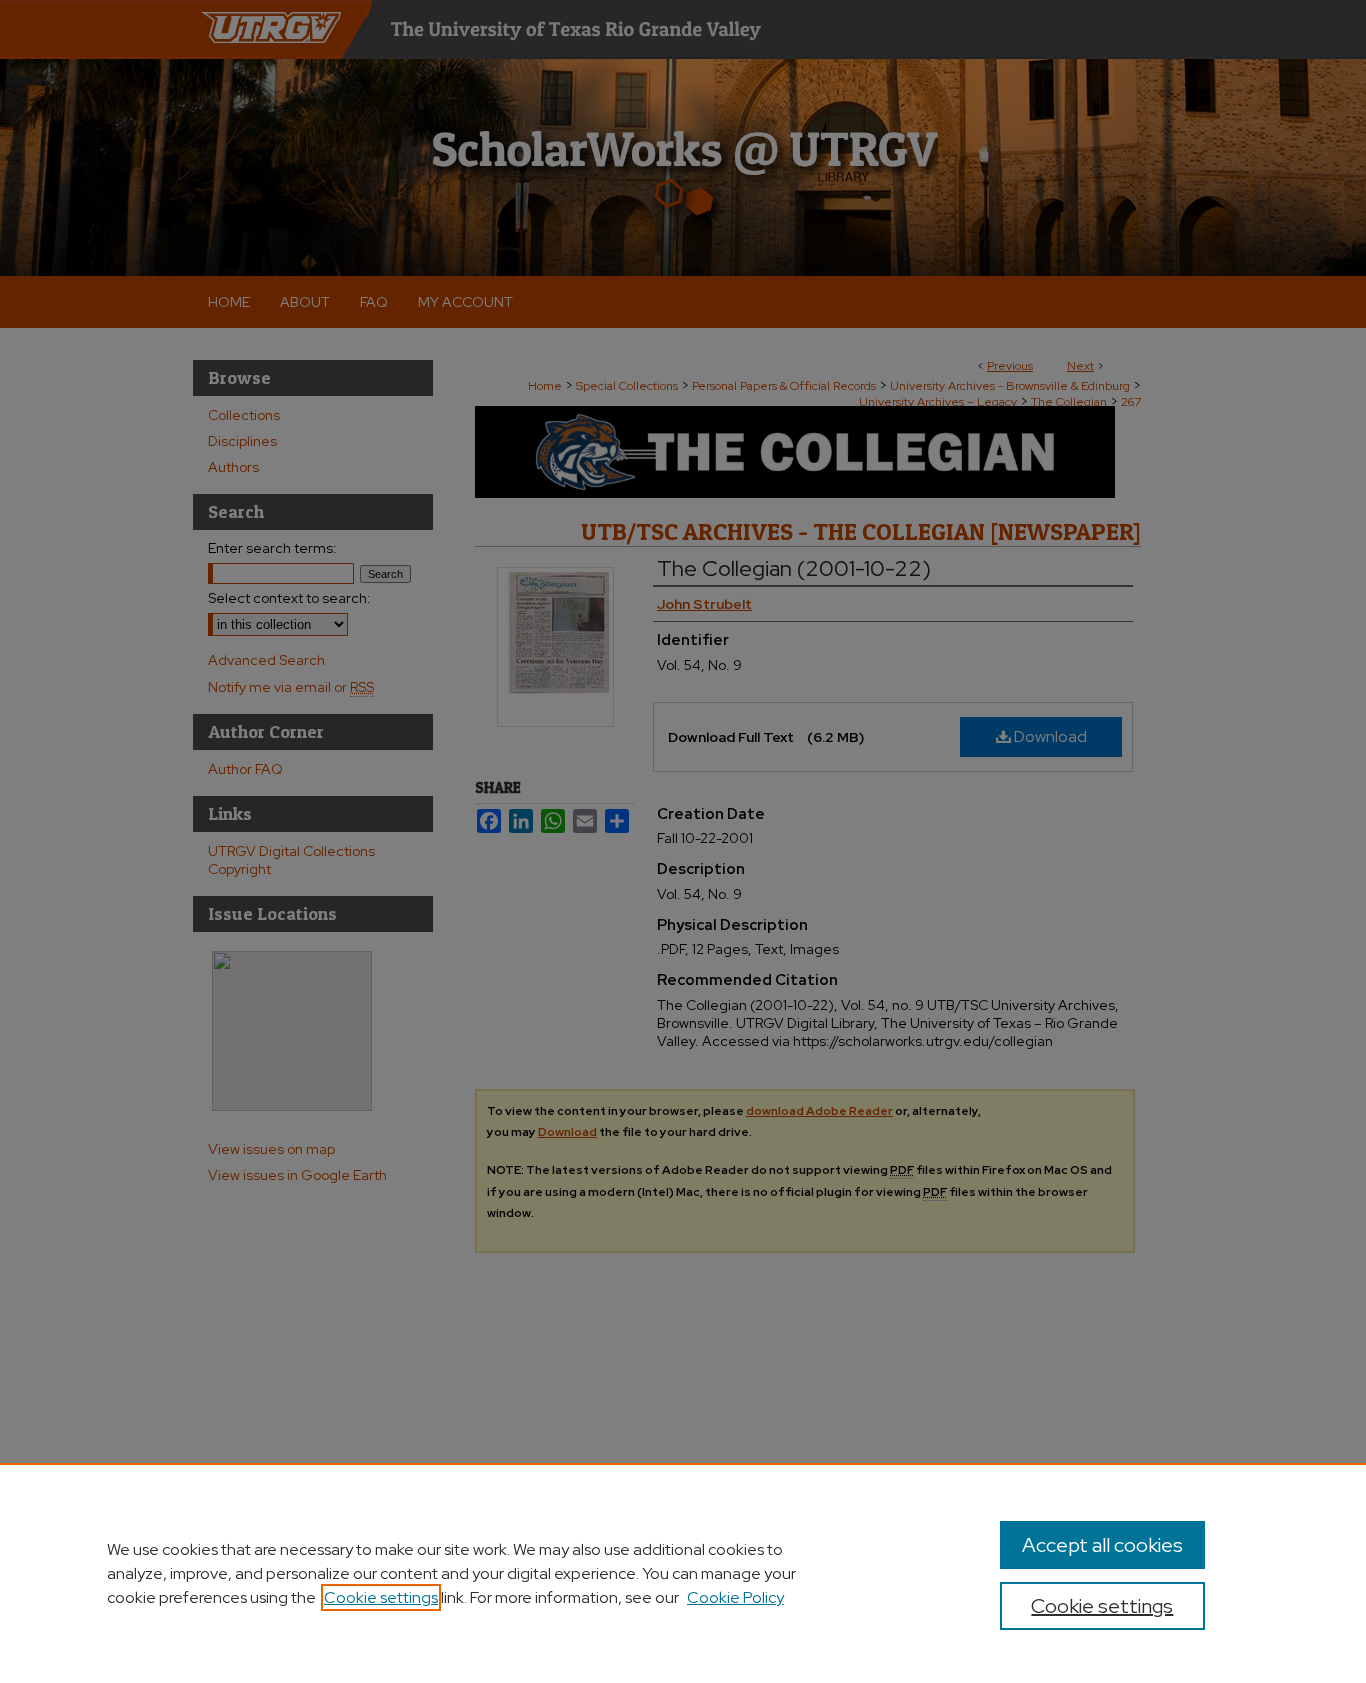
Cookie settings (381, 1597)
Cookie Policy (735, 1597)
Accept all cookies (1102, 1545)
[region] (683, 1573)
